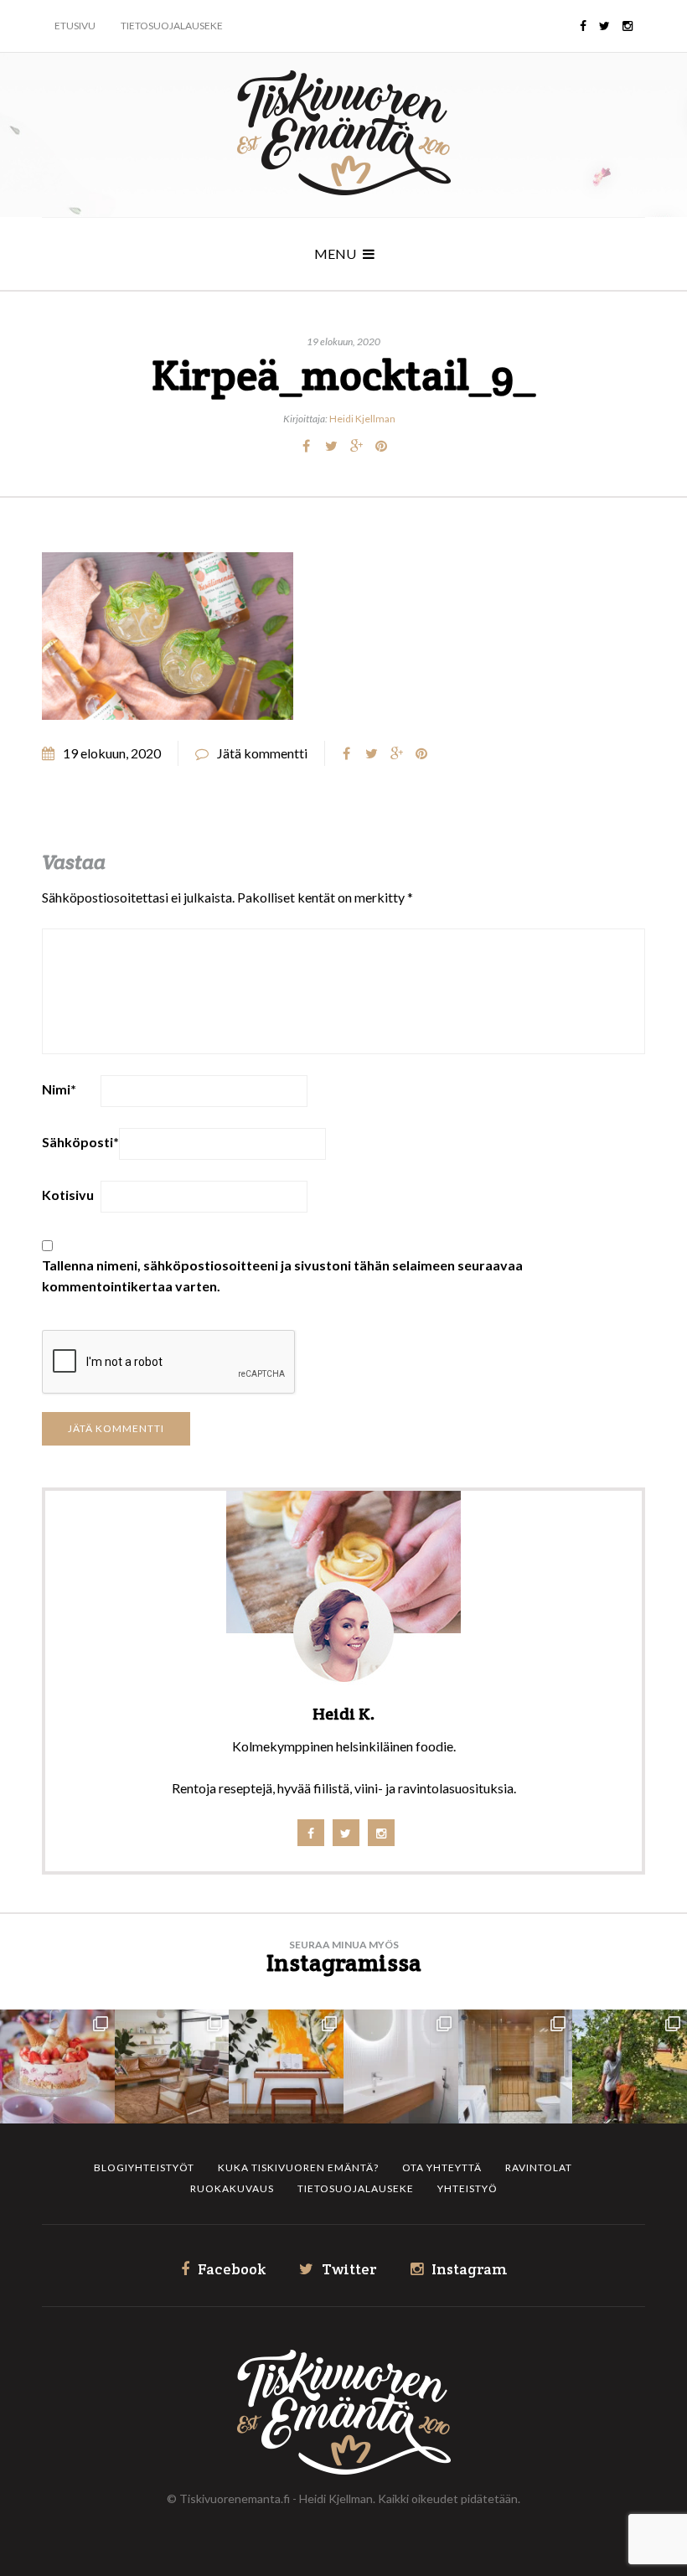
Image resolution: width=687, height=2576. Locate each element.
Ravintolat (539, 2167)
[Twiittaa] (331, 446)
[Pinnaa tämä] (381, 446)
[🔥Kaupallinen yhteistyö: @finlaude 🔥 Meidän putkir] (516, 2067)
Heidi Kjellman (362, 419)
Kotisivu (68, 1195)
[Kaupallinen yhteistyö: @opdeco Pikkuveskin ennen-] (401, 2067)
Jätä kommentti (262, 753)
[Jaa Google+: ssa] (356, 446)
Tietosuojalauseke (172, 26)
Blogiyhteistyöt (144, 2167)
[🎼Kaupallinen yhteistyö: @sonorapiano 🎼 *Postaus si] (286, 2067)
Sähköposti (80, 1142)
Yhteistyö (467, 2188)
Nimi (59, 1089)
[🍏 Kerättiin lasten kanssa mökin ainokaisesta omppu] (630, 2067)
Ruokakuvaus (232, 2188)
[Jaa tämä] (306, 446)
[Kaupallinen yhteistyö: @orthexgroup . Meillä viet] (57, 2067)
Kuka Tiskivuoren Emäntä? (298, 2167)
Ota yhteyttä (442, 2167)
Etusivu (75, 26)
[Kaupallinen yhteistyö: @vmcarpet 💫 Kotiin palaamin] (172, 2067)
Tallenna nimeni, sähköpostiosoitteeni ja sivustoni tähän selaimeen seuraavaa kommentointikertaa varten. (282, 1275)
